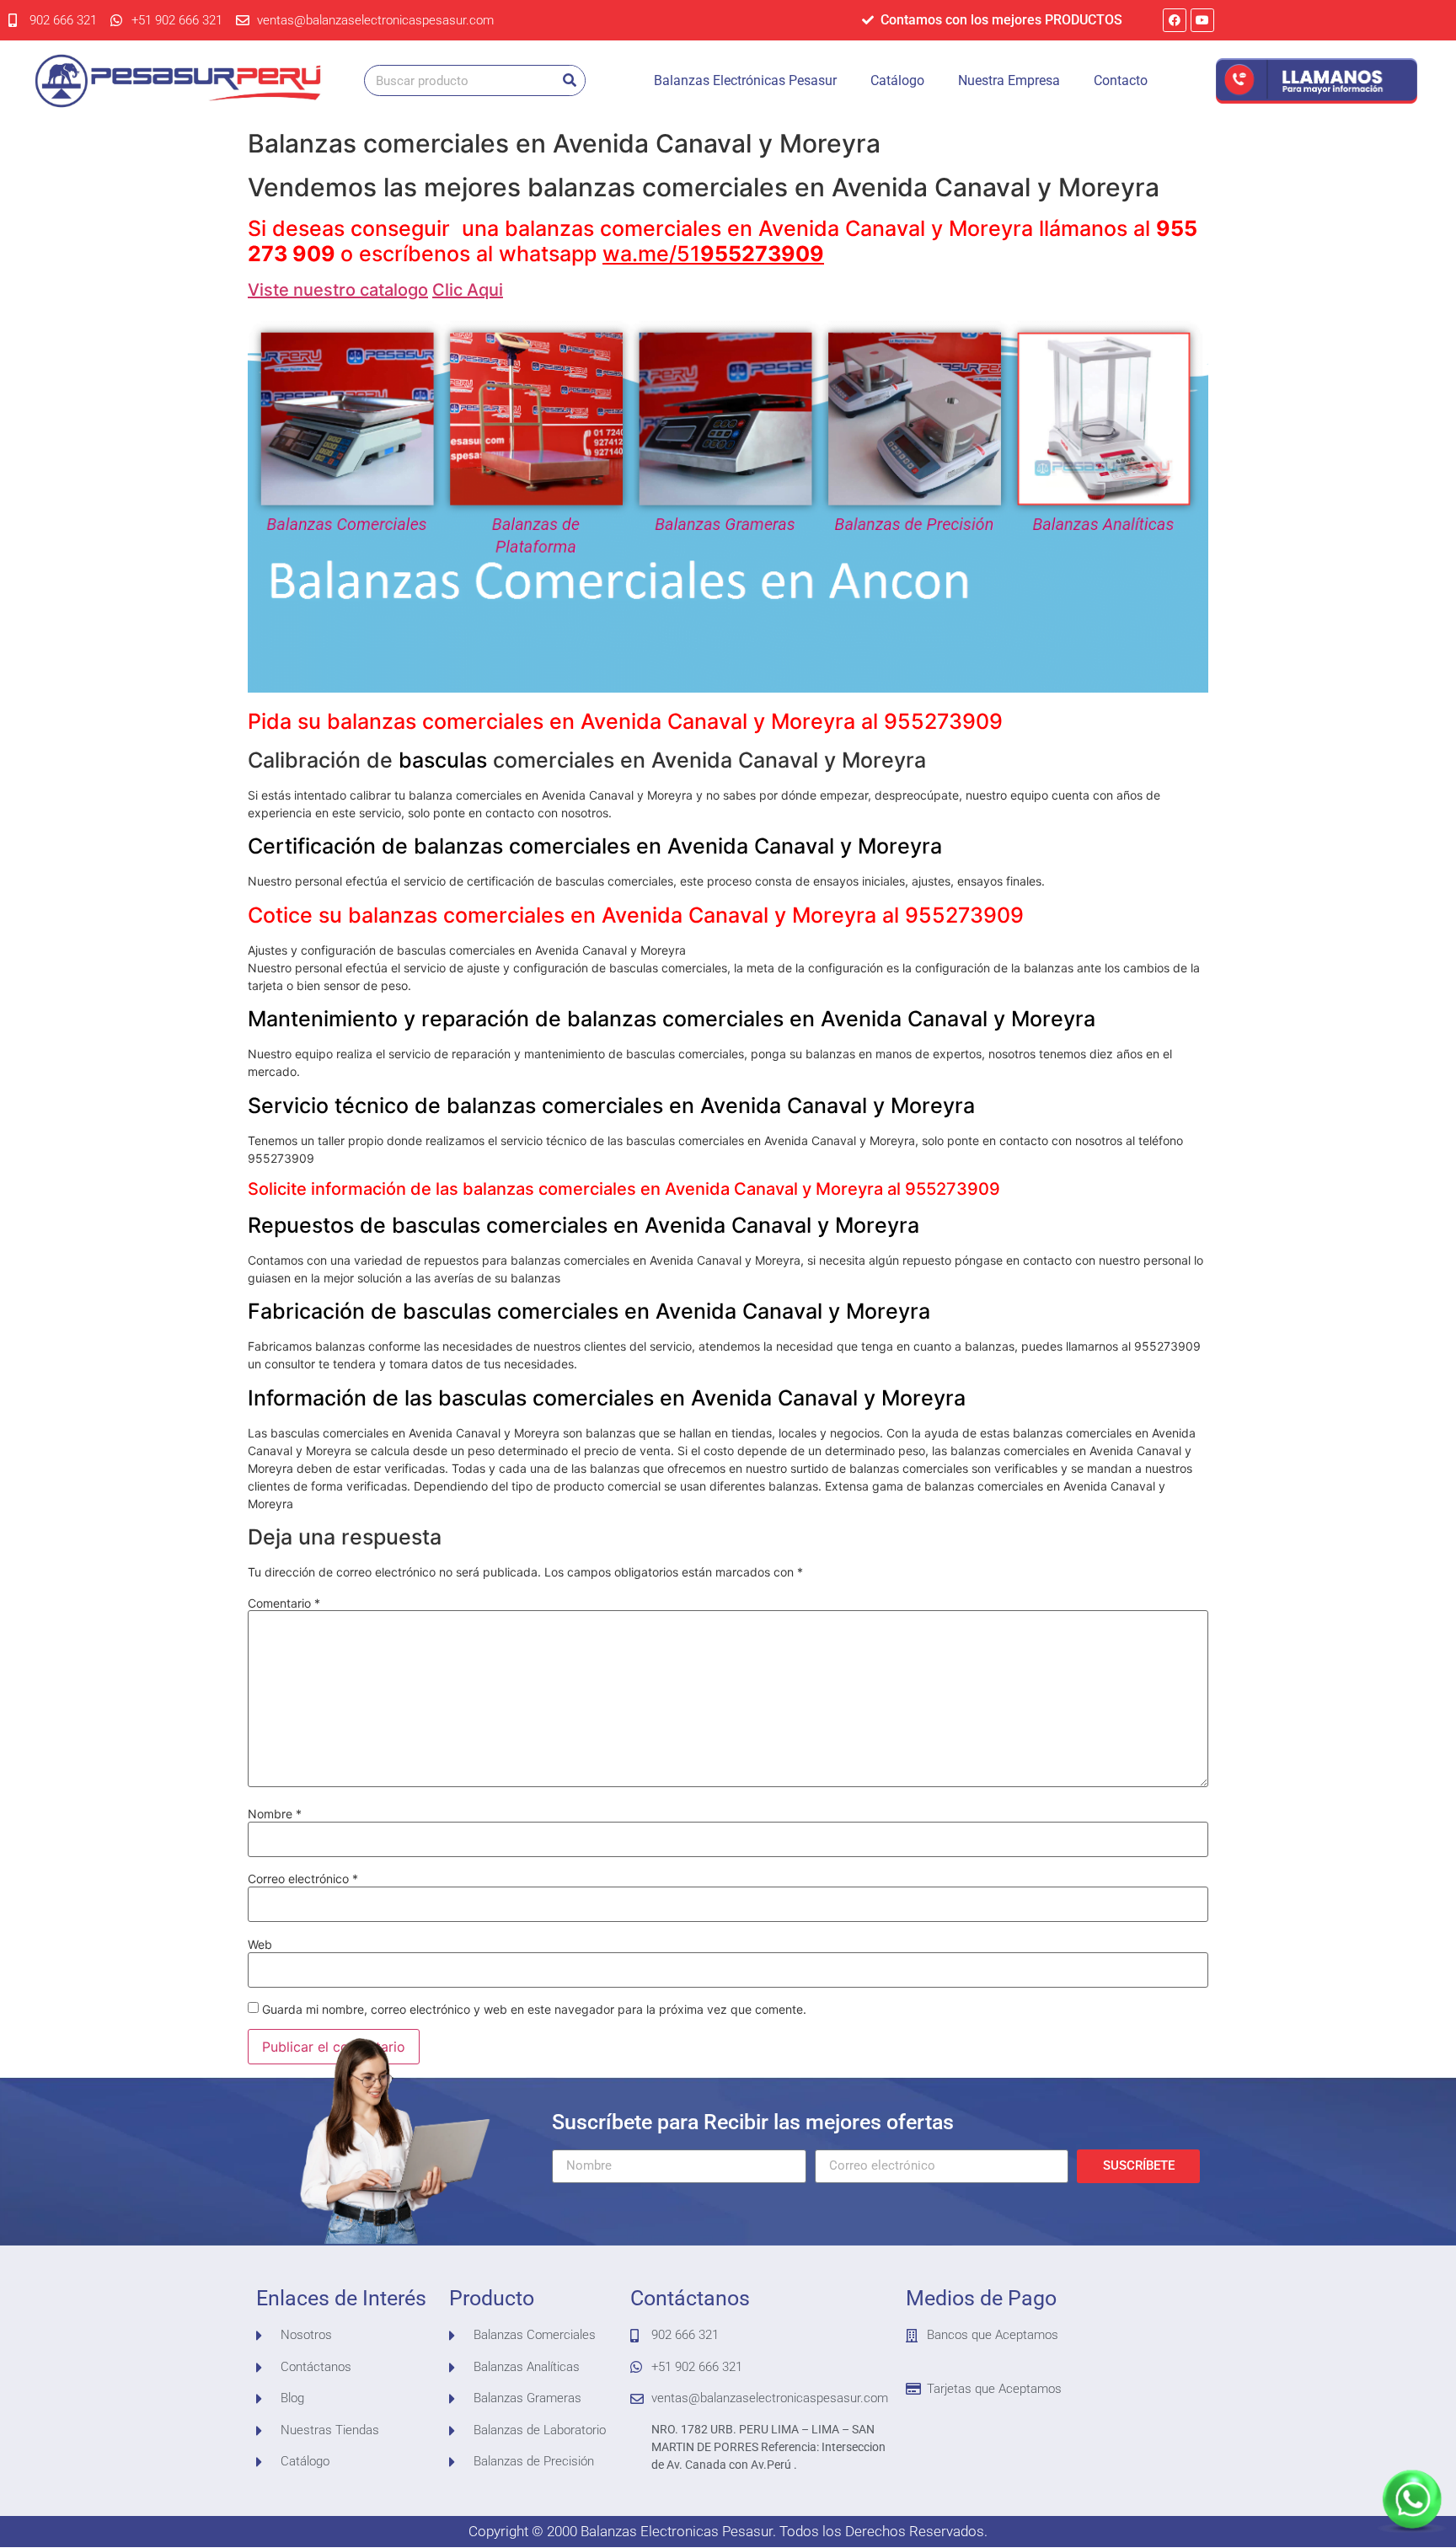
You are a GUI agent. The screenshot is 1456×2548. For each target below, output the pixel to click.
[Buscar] (569, 80)
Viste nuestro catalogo (338, 290)
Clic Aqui (468, 290)
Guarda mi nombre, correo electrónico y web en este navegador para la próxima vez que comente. (534, 2010)
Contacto (1121, 80)
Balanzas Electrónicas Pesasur (745, 80)
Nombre (275, 1814)
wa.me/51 (713, 254)
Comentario (284, 1603)
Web (260, 1945)
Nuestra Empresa (1009, 80)
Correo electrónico (303, 1879)
